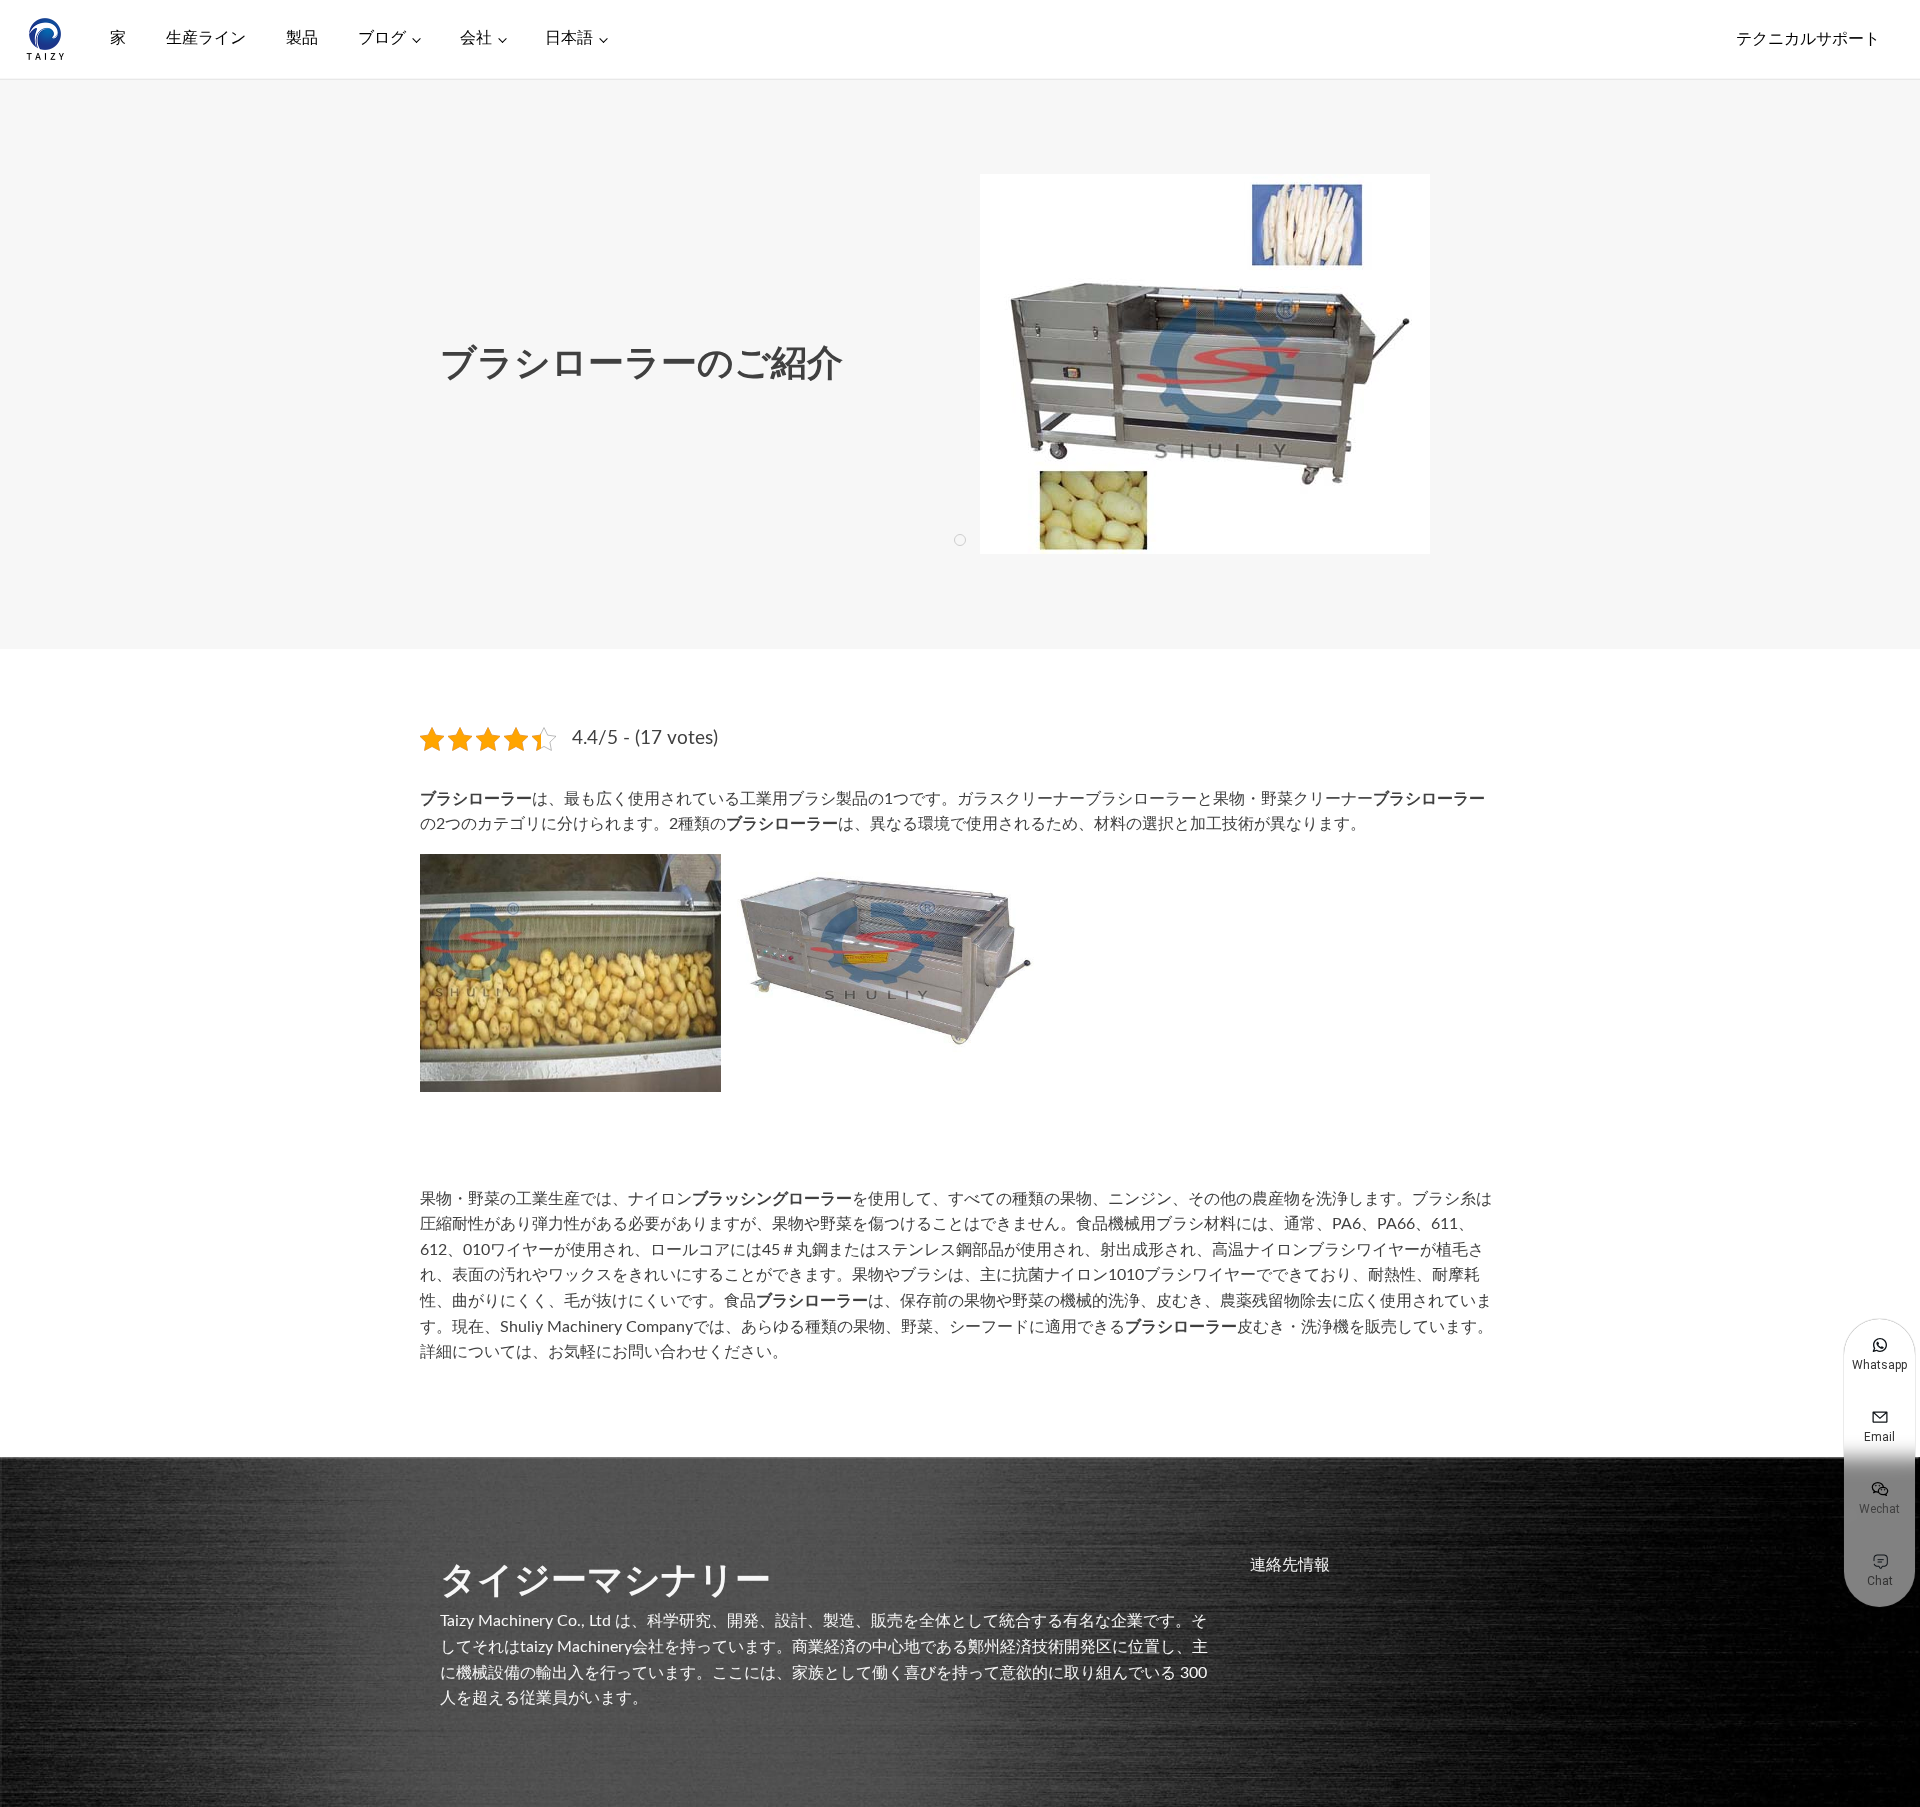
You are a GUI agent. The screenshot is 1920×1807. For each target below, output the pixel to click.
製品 (302, 38)
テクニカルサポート (1808, 38)
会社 (476, 38)
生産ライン (206, 38)
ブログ (382, 38)
